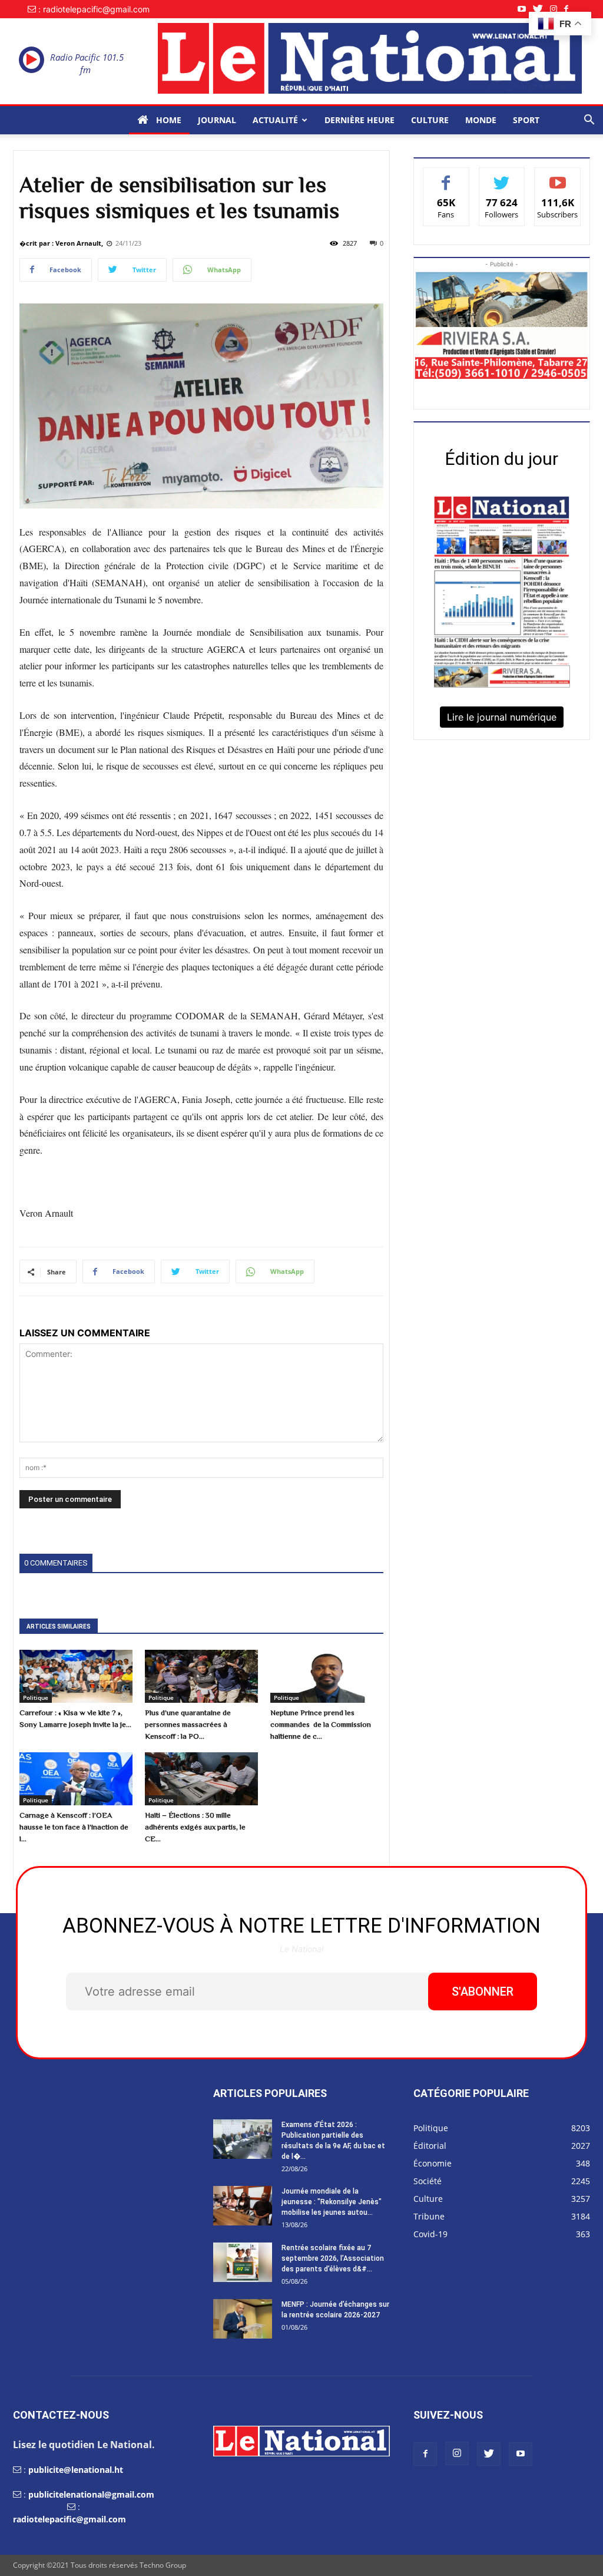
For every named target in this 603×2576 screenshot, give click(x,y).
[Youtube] (525, 9)
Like (446, 176)
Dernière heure (360, 120)
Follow (502, 176)
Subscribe (558, 176)
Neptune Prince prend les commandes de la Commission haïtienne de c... (321, 1724)
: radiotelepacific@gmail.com (94, 9)
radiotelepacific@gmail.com (69, 2519)
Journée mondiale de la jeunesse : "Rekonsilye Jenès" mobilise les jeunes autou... (332, 2202)
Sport (526, 120)
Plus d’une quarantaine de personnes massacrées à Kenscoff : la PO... (188, 1724)
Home (168, 120)
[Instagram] (557, 9)
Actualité (275, 120)
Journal (217, 120)
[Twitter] (541, 9)
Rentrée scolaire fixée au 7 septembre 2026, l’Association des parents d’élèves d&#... (333, 2258)
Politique (36, 1697)
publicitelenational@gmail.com (91, 2494)
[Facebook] (570, 9)
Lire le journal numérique (502, 717)
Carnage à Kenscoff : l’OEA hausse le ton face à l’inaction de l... (74, 1827)
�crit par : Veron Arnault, (61, 243)
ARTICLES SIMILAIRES (59, 1626)
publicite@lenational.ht (76, 2470)
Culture (430, 120)
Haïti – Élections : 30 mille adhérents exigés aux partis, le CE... (195, 1827)
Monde (481, 120)
